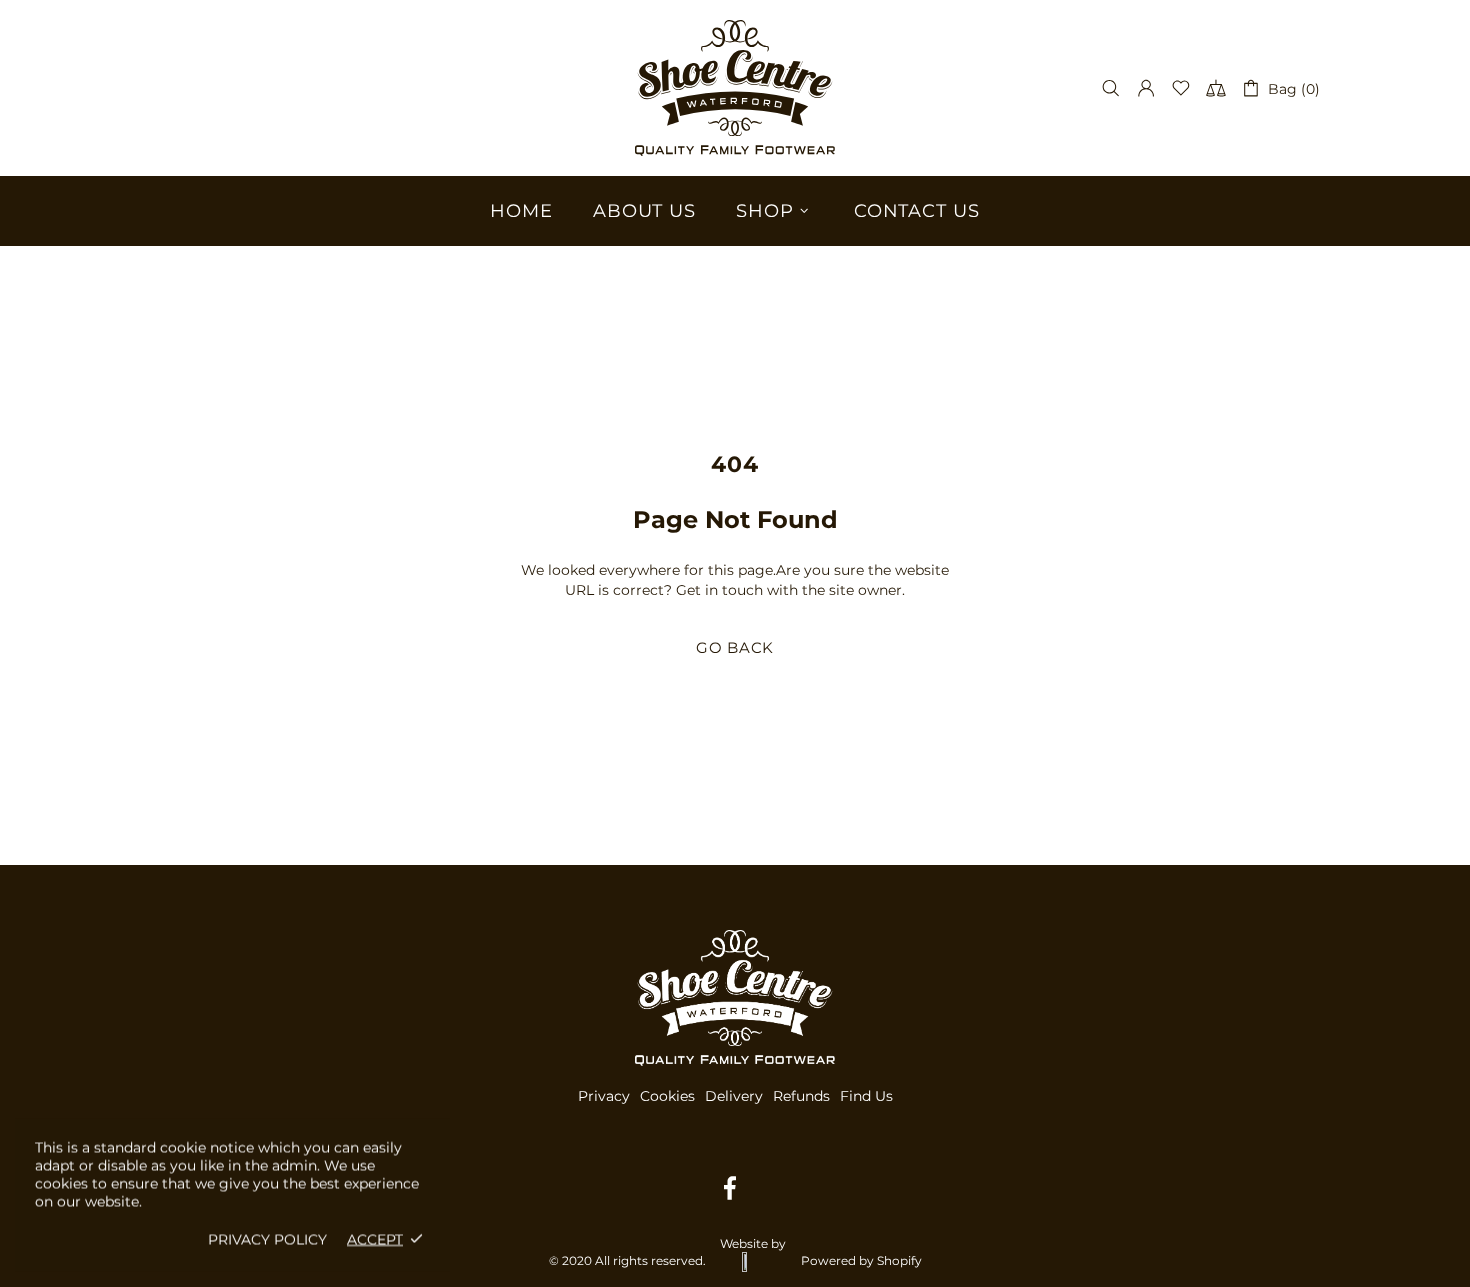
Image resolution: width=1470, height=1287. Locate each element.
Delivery (734, 1096)
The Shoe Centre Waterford (735, 88)
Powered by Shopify (861, 1260)
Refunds (801, 1096)
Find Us (866, 1096)
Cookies (667, 1096)
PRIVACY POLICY (267, 1239)
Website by (753, 1243)
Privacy (604, 1096)
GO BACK (735, 647)
